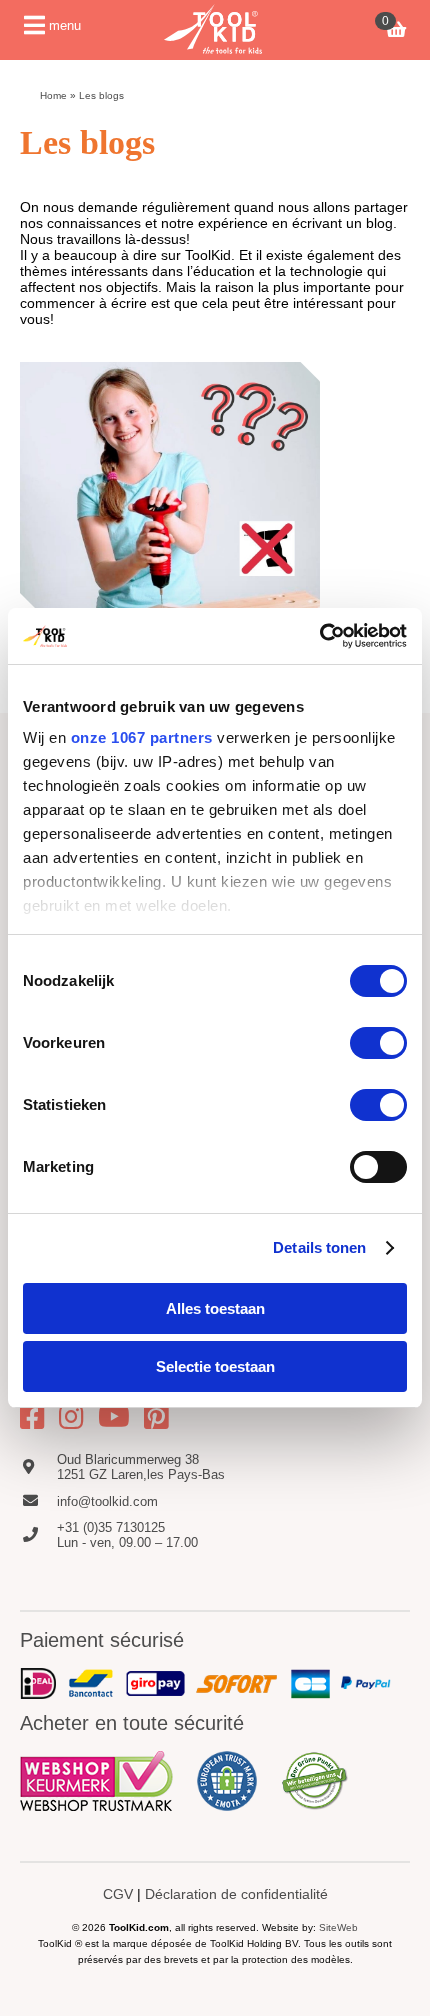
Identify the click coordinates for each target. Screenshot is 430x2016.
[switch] (378, 1043)
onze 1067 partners (142, 737)
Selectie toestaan (215, 1366)
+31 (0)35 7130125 (111, 1527)
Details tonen (319, 1247)
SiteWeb (338, 1927)
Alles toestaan (215, 1308)
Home (53, 95)
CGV (118, 1894)
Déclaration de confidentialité (236, 1894)
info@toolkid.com (107, 1501)
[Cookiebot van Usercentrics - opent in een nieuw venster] (319, 636)
